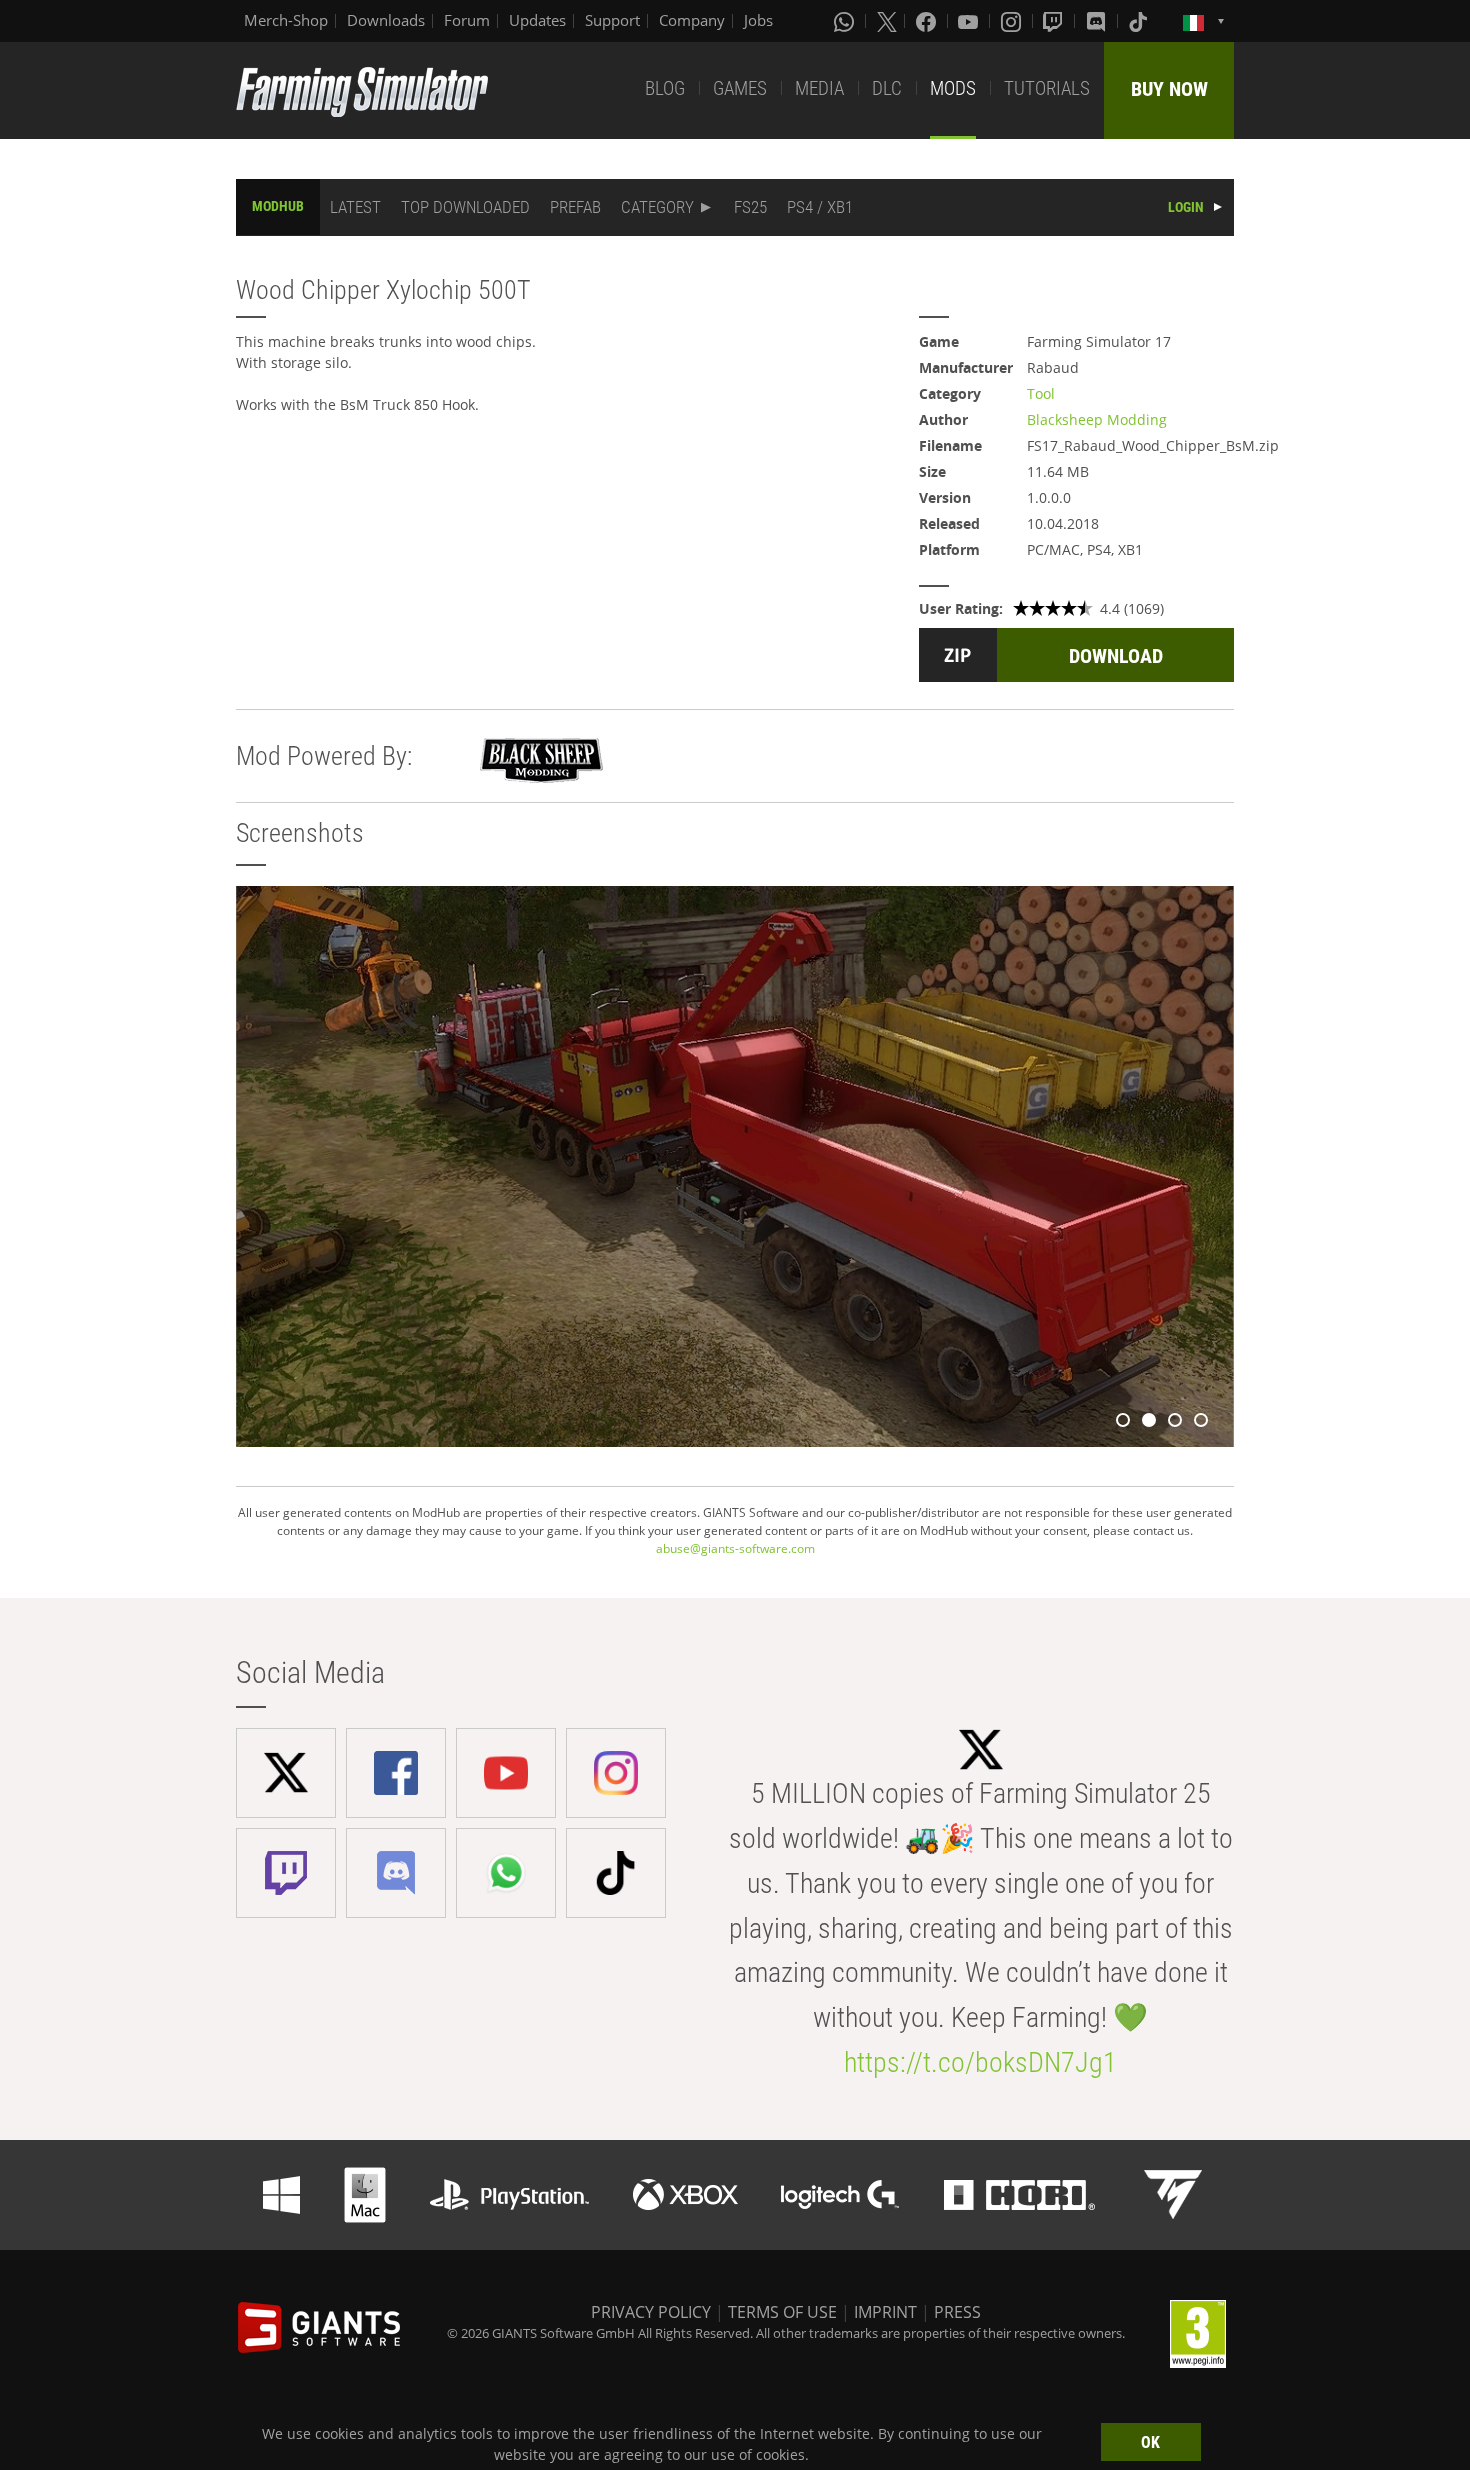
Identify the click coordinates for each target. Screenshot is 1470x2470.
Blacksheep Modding (1097, 419)
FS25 (750, 207)
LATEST (355, 207)
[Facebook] (928, 21)
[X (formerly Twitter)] (887, 21)
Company (692, 20)
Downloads (386, 20)
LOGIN (1186, 207)
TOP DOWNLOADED (465, 207)
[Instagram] (1013, 21)
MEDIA (819, 88)
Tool (1041, 393)
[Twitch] (1055, 21)
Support (612, 20)
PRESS (957, 2312)
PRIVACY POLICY (651, 2312)
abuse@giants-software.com (735, 1548)
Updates (537, 20)
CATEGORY (657, 207)
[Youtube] (970, 21)
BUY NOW (1169, 89)
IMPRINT (885, 2312)
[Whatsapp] (846, 21)
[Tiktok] (1140, 21)
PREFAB (575, 207)
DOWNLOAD (1116, 656)
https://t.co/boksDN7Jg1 (980, 2062)
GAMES (740, 88)
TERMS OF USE (782, 2312)
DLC (887, 88)
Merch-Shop (286, 20)
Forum (467, 20)
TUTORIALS (1047, 88)
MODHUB (278, 206)
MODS (953, 88)
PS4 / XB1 (820, 207)
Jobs (758, 20)
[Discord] (1098, 21)
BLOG (665, 88)
